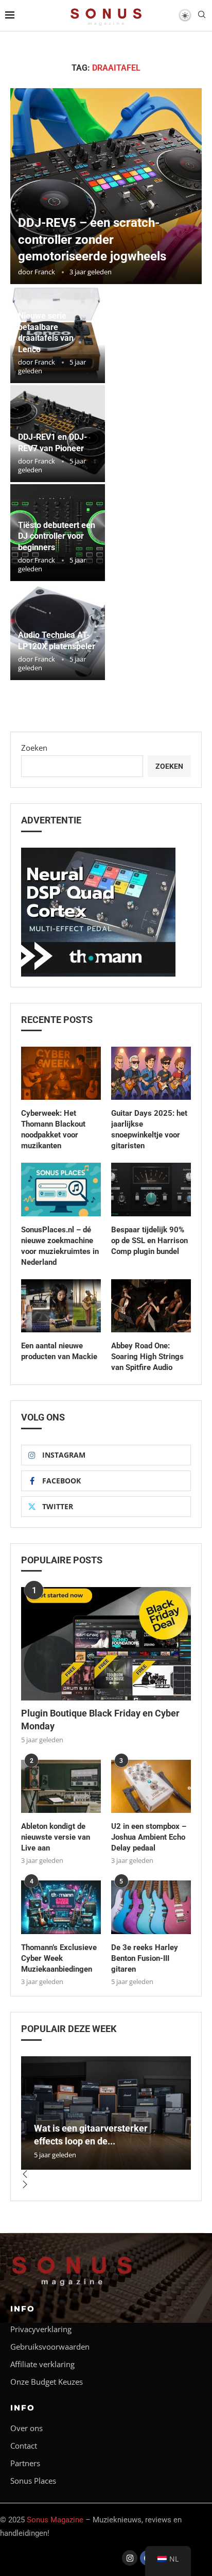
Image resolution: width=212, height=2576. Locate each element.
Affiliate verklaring (42, 2364)
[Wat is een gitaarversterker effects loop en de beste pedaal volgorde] (106, 2113)
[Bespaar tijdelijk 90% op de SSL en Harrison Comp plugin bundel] (151, 1189)
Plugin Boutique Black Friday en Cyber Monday (100, 1720)
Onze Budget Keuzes (47, 2382)
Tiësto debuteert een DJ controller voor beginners (57, 536)
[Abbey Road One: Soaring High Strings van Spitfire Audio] (151, 1306)
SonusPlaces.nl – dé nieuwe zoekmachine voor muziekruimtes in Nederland (60, 1246)
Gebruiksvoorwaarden (50, 2347)
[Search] (202, 16)
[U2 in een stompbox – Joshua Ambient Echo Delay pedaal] (151, 1786)
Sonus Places (33, 2481)
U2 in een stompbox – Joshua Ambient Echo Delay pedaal (149, 1837)
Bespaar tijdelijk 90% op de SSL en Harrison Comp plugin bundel (149, 1241)
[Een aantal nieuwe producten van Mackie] (61, 1306)
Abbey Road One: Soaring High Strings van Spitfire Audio (147, 1357)
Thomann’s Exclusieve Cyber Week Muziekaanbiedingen (59, 1958)
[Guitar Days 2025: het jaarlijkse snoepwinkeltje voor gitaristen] (151, 1073)
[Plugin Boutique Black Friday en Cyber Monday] (106, 1644)
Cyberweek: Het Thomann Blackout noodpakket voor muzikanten (53, 1129)
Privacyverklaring (41, 2329)
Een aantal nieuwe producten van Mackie (59, 1351)
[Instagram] (130, 2558)
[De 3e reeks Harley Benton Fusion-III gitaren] (151, 1907)
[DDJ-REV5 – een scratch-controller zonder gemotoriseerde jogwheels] (106, 186)
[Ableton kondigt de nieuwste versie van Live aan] (61, 1786)
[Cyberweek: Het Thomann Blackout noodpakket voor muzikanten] (61, 1073)
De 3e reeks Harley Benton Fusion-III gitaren (145, 1958)
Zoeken (34, 748)
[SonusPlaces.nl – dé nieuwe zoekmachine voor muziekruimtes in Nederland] (61, 1189)
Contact (24, 2446)
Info (23, 2309)
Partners (25, 2463)
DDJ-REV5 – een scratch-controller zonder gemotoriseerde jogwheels (92, 240)
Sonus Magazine (55, 2520)
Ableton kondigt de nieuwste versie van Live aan (56, 1837)
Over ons (26, 2428)
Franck (45, 272)
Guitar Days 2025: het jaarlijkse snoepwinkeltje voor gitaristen (149, 1129)
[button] (106, 2175)
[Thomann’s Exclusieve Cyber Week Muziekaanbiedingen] (61, 1907)
